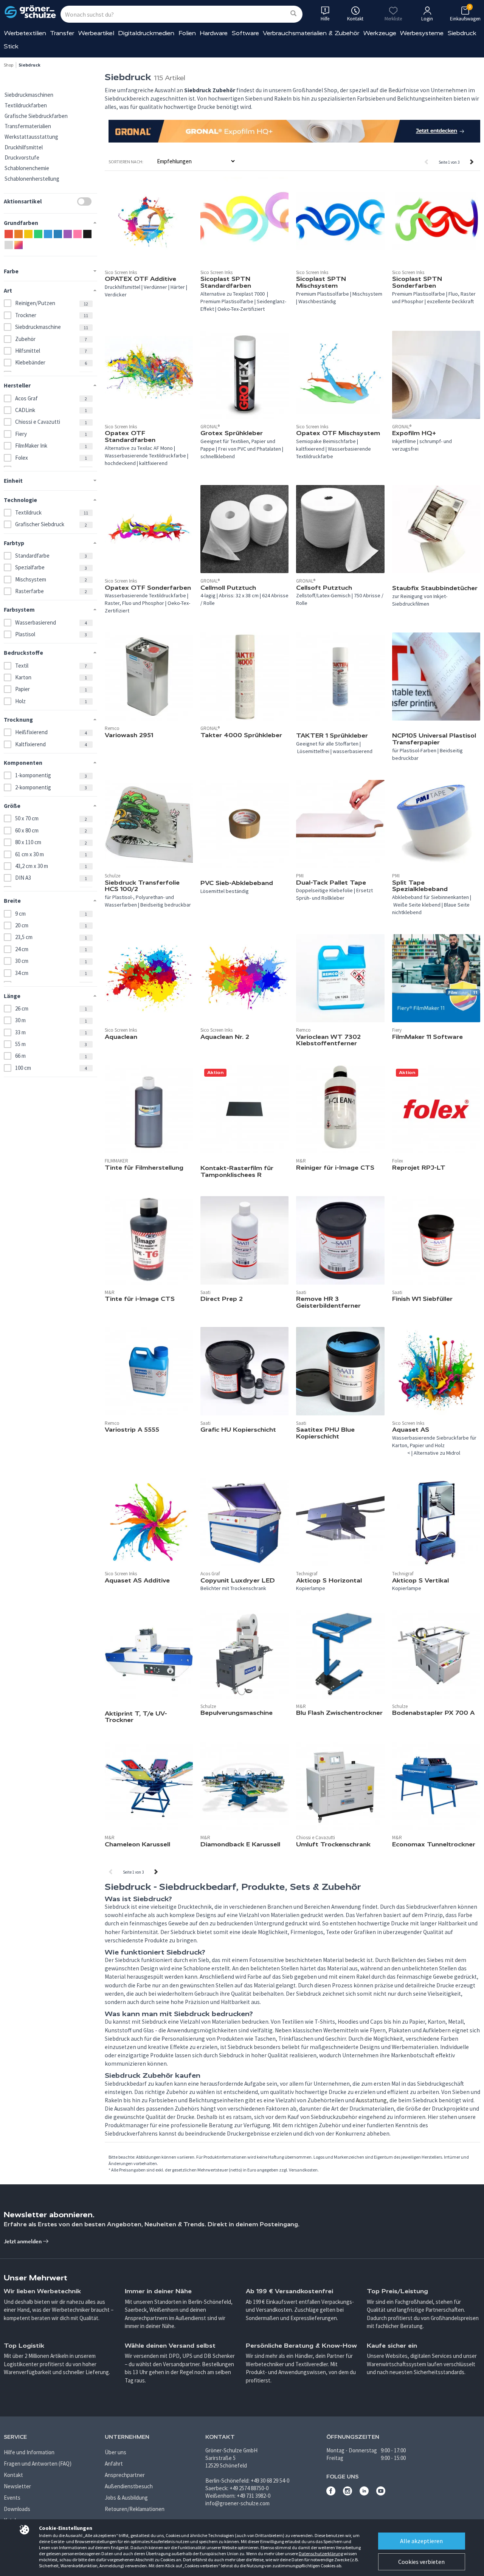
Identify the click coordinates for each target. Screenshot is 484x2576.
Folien (187, 33)
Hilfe (325, 19)
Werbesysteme (422, 33)
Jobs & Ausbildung (126, 2498)
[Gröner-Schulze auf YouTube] (381, 2493)
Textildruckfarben (26, 105)
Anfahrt (114, 2464)
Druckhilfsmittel (24, 147)
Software (245, 33)
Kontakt (13, 2475)
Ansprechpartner (125, 2475)
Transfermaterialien (28, 126)
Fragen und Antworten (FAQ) (38, 2464)
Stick (11, 46)
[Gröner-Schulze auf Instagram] (347, 2493)
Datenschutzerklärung (321, 2554)
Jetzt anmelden (23, 2241)
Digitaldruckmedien (146, 33)
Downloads (17, 2509)
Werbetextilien (25, 33)
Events (12, 2498)
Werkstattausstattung (31, 137)
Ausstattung (371, 2100)
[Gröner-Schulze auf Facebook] (331, 2493)
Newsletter (17, 2486)
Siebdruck (462, 33)
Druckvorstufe (22, 157)
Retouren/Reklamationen (135, 2509)
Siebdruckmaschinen (29, 95)
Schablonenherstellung (32, 179)
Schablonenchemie (27, 168)
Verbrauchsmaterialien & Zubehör (311, 33)
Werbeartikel (96, 33)
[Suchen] (293, 14)
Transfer (62, 33)
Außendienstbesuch (129, 2486)
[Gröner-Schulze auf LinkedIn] (364, 2493)
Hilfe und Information (29, 2452)
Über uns (116, 2452)
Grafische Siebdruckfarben (36, 116)
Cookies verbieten (421, 2562)
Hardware (214, 33)
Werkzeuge (380, 33)
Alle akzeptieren (421, 2541)
